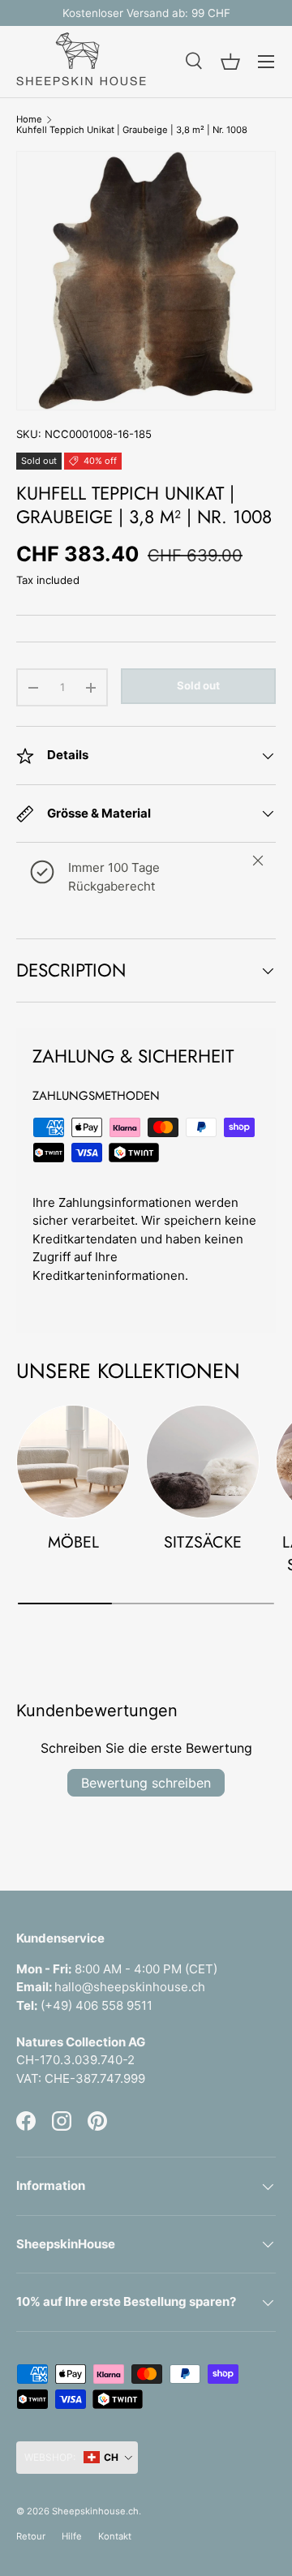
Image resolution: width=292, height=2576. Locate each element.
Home (29, 120)
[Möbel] (73, 1462)
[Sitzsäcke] (203, 1462)
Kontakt (115, 2536)
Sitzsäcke (203, 1542)
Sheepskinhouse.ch (95, 2511)
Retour (31, 2536)
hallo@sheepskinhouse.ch (130, 1987)
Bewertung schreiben (146, 1783)
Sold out (198, 685)
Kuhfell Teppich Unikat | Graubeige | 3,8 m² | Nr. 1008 (132, 130)
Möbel (73, 1542)
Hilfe (72, 2536)
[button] (230, 62)
